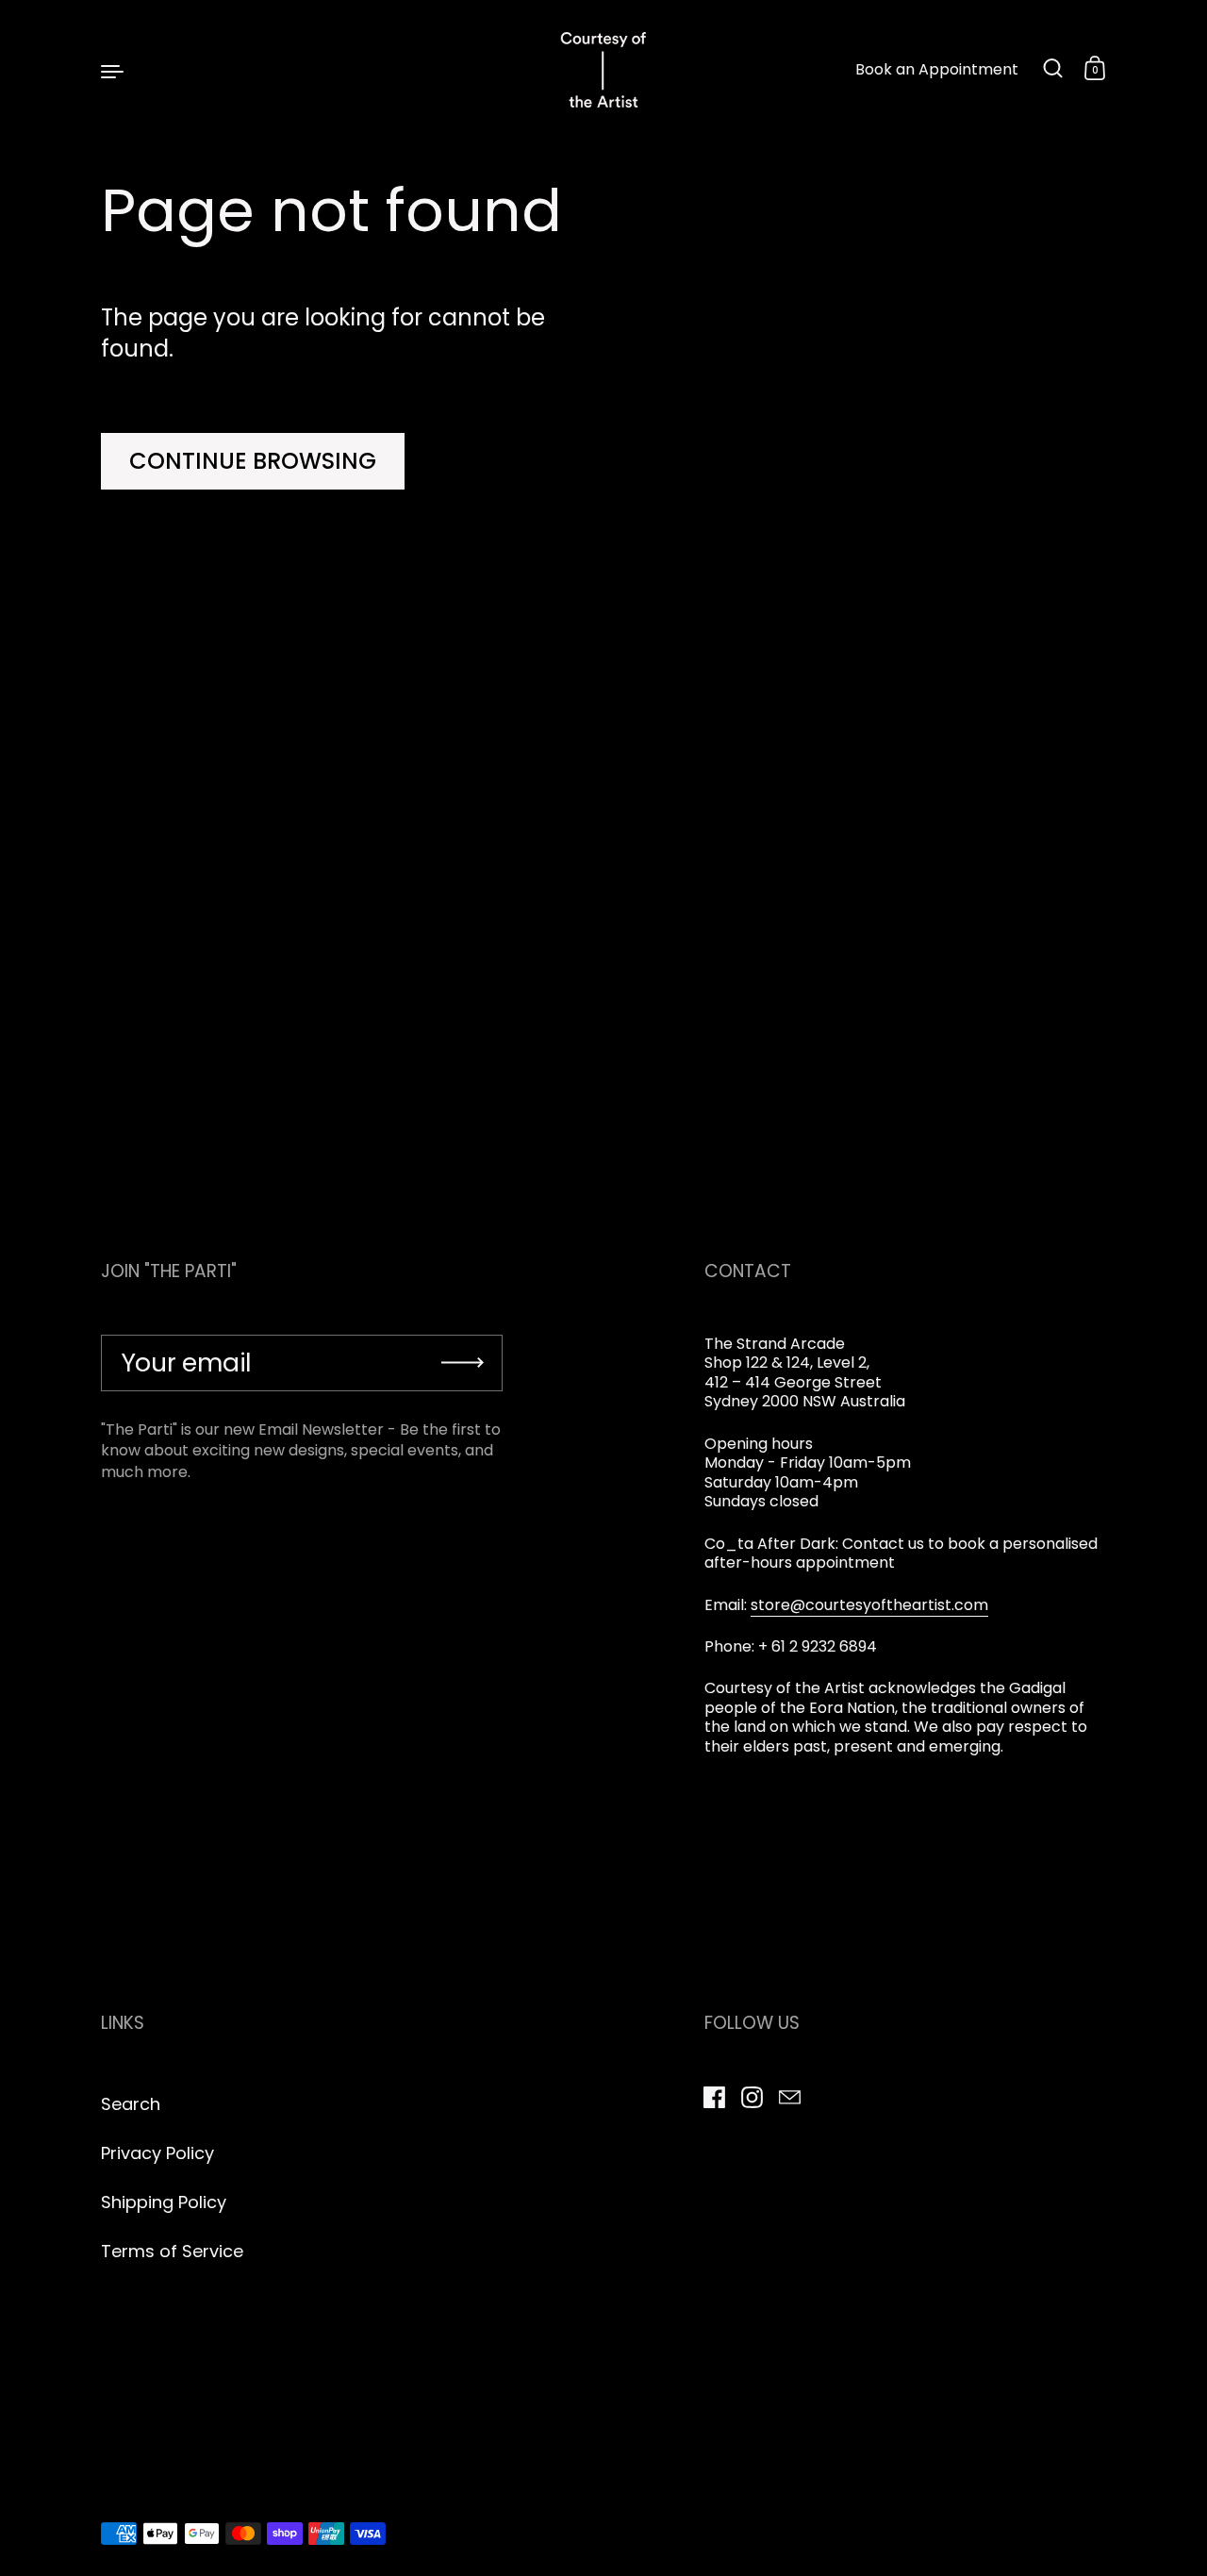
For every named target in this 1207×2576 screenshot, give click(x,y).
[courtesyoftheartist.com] (603, 70)
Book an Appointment (937, 70)
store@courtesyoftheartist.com (869, 1605)
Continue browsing (253, 461)
